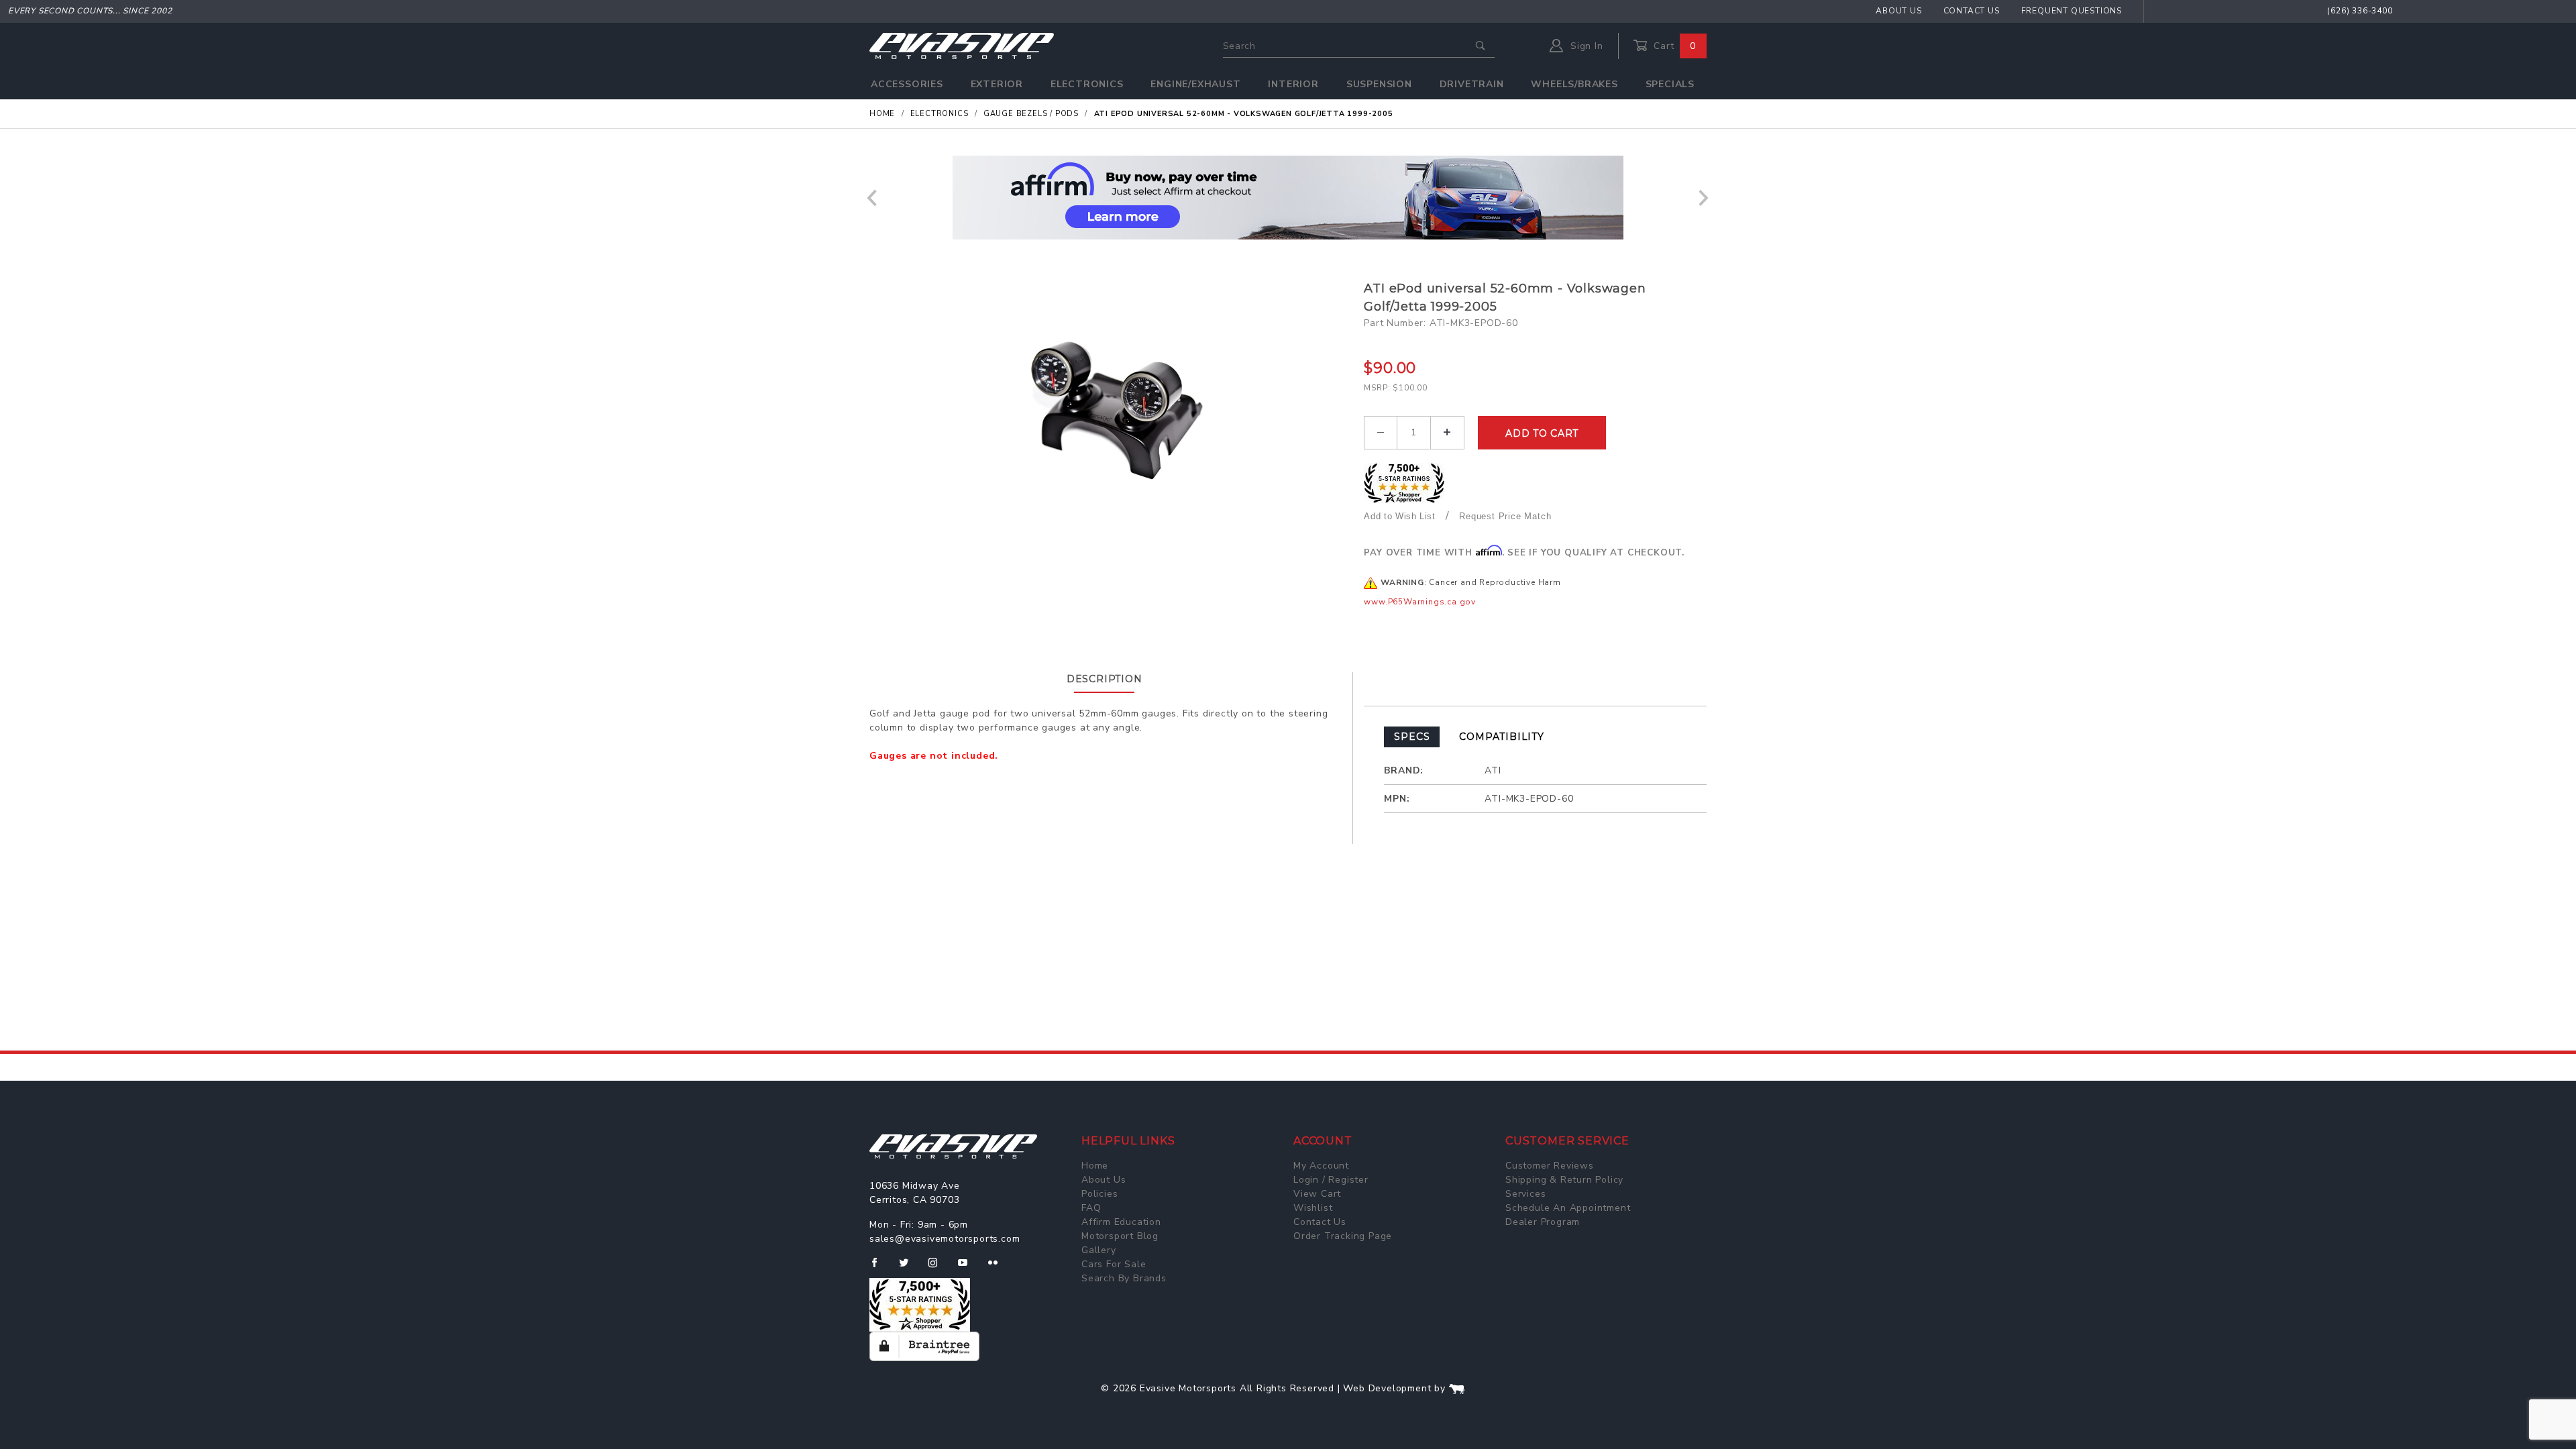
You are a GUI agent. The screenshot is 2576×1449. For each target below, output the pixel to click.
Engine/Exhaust (1195, 84)
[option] (1288, 198)
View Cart (1317, 1194)
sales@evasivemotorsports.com (945, 1239)
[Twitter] (909, 1268)
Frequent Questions (2072, 11)
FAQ (1091, 1208)
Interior (1293, 84)
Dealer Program (1543, 1222)
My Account (1321, 1166)
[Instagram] (938, 1268)
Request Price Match (1505, 516)
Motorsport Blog (1120, 1236)
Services (1525, 1194)
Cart (1673, 46)
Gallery (1099, 1250)
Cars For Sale (1114, 1264)
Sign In (1585, 46)
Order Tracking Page (1343, 1236)
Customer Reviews (1550, 1166)
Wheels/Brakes (1574, 84)
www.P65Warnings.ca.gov (1420, 602)
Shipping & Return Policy (1564, 1180)
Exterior (997, 84)
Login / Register (1331, 1180)
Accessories (907, 84)
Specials (1670, 84)
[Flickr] (999, 1268)
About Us (1898, 11)
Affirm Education (1121, 1222)
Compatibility (1501, 737)
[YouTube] (969, 1268)
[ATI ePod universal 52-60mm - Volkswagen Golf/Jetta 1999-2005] (1112, 414)
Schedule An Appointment (1568, 1208)
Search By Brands (1124, 1278)
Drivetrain (1472, 84)
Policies (1099, 1194)
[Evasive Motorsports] (962, 45)
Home (1095, 1166)
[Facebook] (880, 1268)
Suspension (1379, 84)
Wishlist (1313, 1208)
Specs (1412, 737)
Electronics (1087, 84)
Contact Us (1972, 11)
